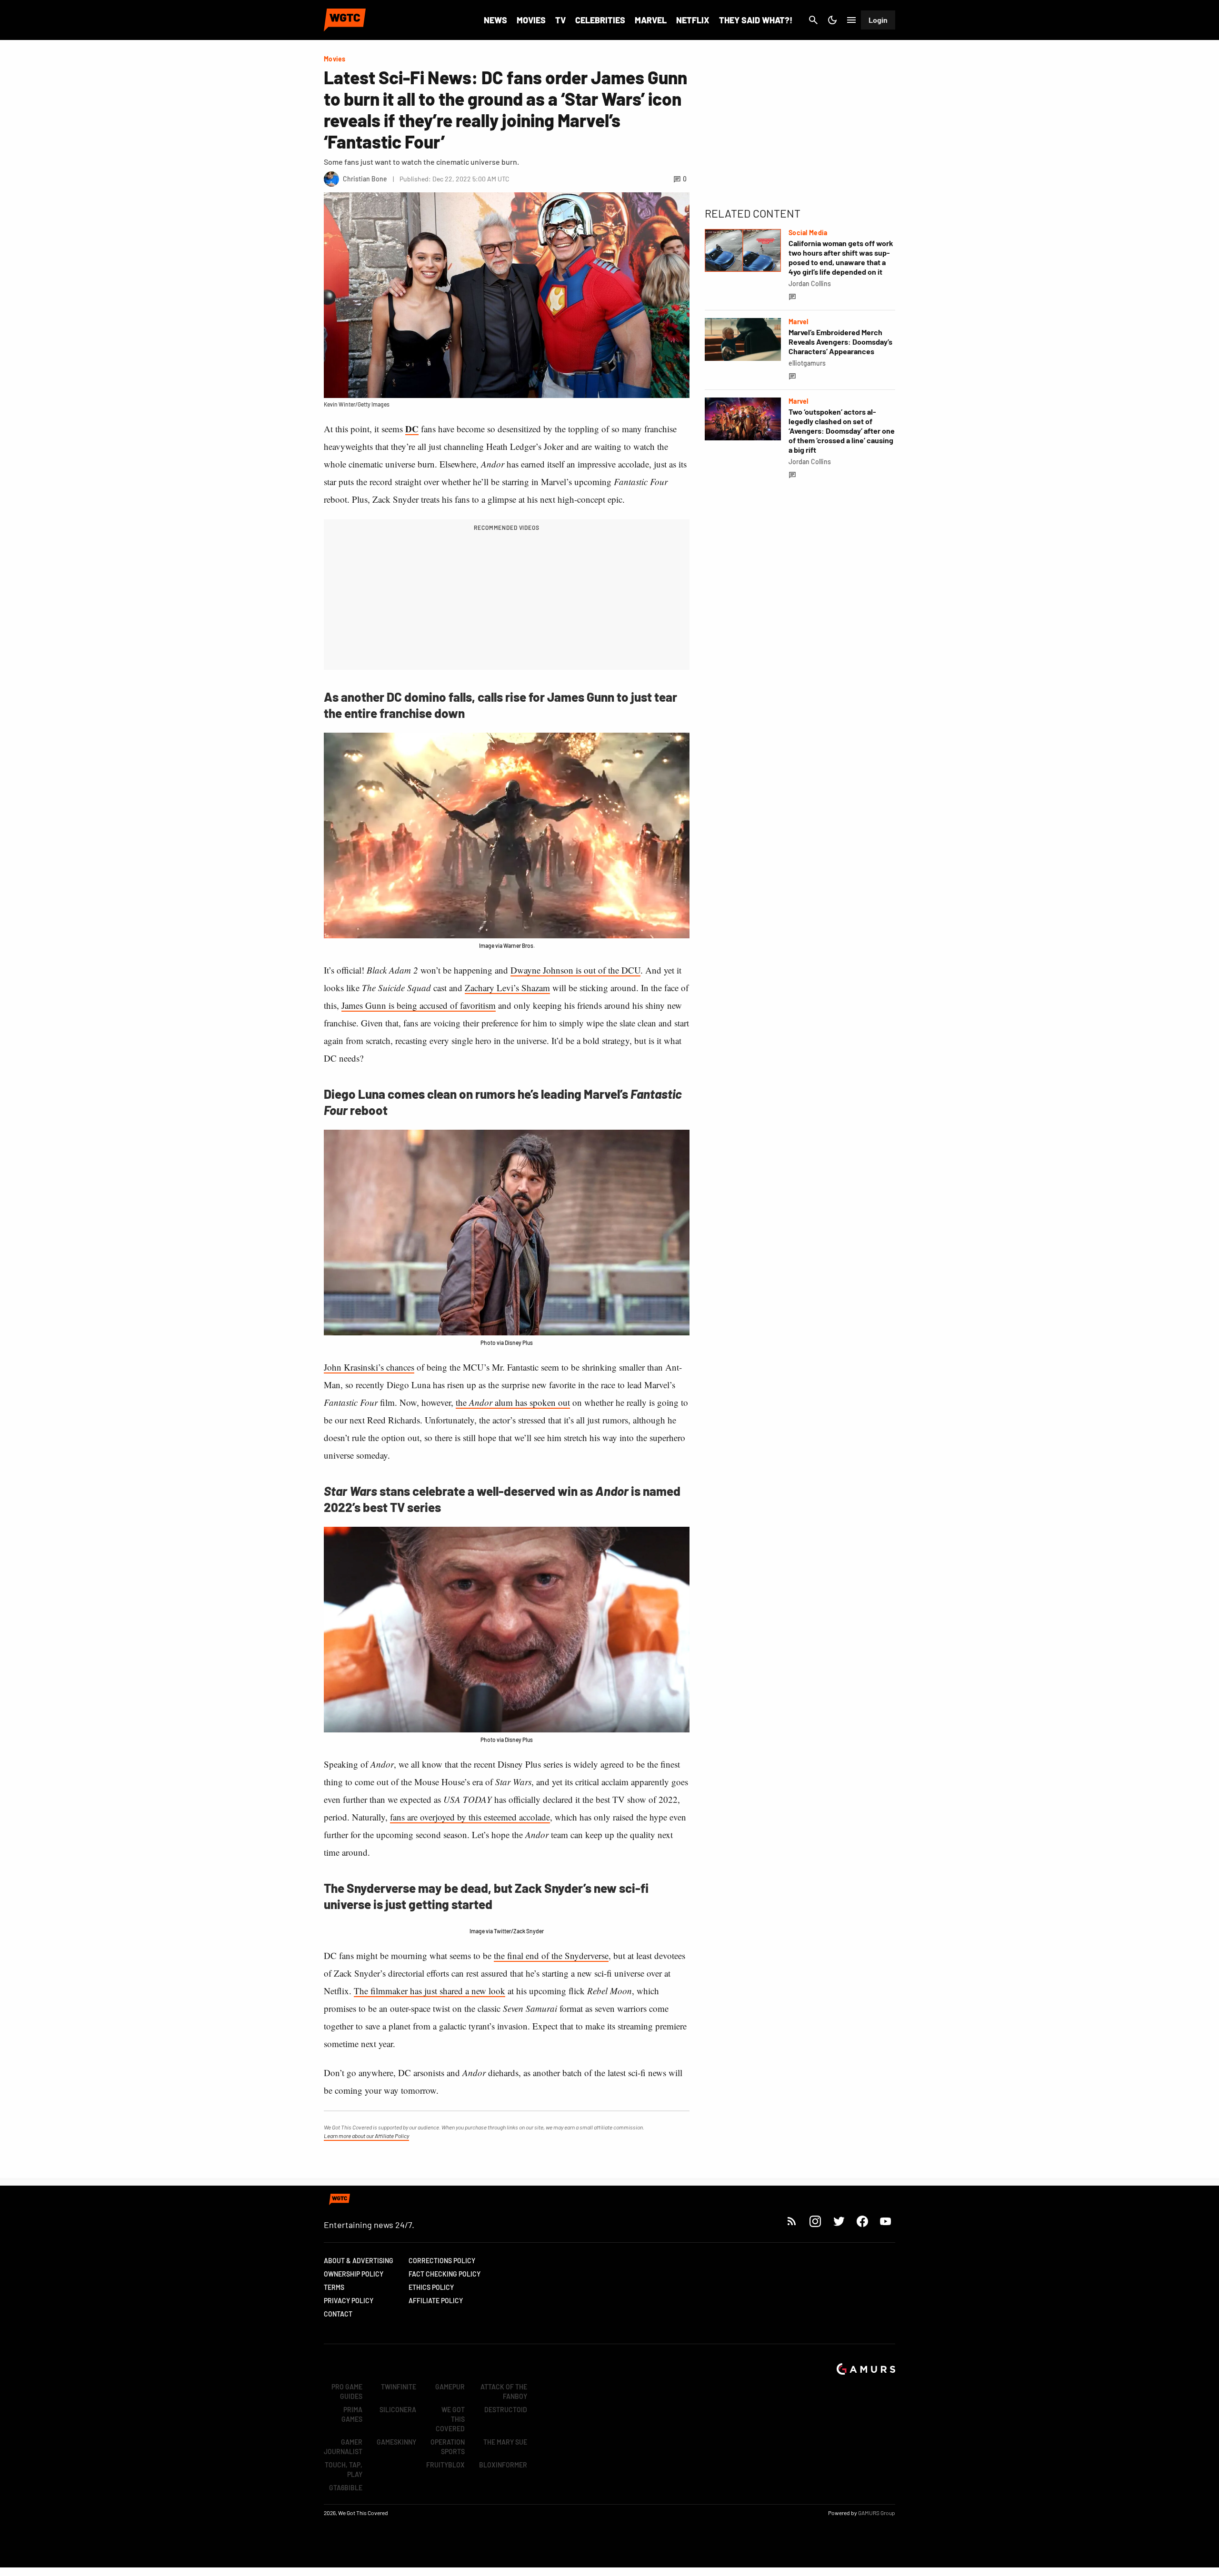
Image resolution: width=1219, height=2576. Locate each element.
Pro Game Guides (347, 2392)
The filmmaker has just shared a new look (430, 1991)
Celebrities (600, 20)
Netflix (693, 20)
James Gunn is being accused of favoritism (419, 1005)
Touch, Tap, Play (344, 2470)
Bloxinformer (503, 2465)
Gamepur (450, 2387)
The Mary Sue (505, 2442)
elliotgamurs (807, 363)
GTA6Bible (346, 2488)
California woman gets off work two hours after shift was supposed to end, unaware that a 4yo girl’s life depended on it (841, 257)
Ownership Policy (354, 2274)
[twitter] (839, 2221)
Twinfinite (399, 2387)
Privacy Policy (349, 2301)
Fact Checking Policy (445, 2274)
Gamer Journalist (343, 2447)
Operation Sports (448, 2447)
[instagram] (815, 2221)
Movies (531, 20)
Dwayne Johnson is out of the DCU (575, 970)
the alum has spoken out (513, 1402)
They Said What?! (756, 20)
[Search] (813, 20)
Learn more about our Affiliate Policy (366, 2136)
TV (560, 20)
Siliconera (398, 2410)
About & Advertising (359, 2261)
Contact (338, 2314)
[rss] (792, 2221)
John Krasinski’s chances (369, 1367)
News (495, 20)
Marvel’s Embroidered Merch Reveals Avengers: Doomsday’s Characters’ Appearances (840, 342)
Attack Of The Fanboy (504, 2392)
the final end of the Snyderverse (551, 1955)
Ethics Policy (431, 2287)
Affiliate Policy (436, 2301)
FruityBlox (445, 2465)
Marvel (651, 20)
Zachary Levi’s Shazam (507, 988)
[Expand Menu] (851, 20)
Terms (334, 2287)
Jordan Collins (810, 283)
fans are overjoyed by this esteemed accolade (470, 1817)
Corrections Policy (442, 2261)
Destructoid (506, 2410)
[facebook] (862, 2221)
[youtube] (886, 2221)
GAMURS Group (877, 2513)
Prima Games (352, 2414)
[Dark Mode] (832, 20)
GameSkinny (396, 2442)
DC (412, 429)
